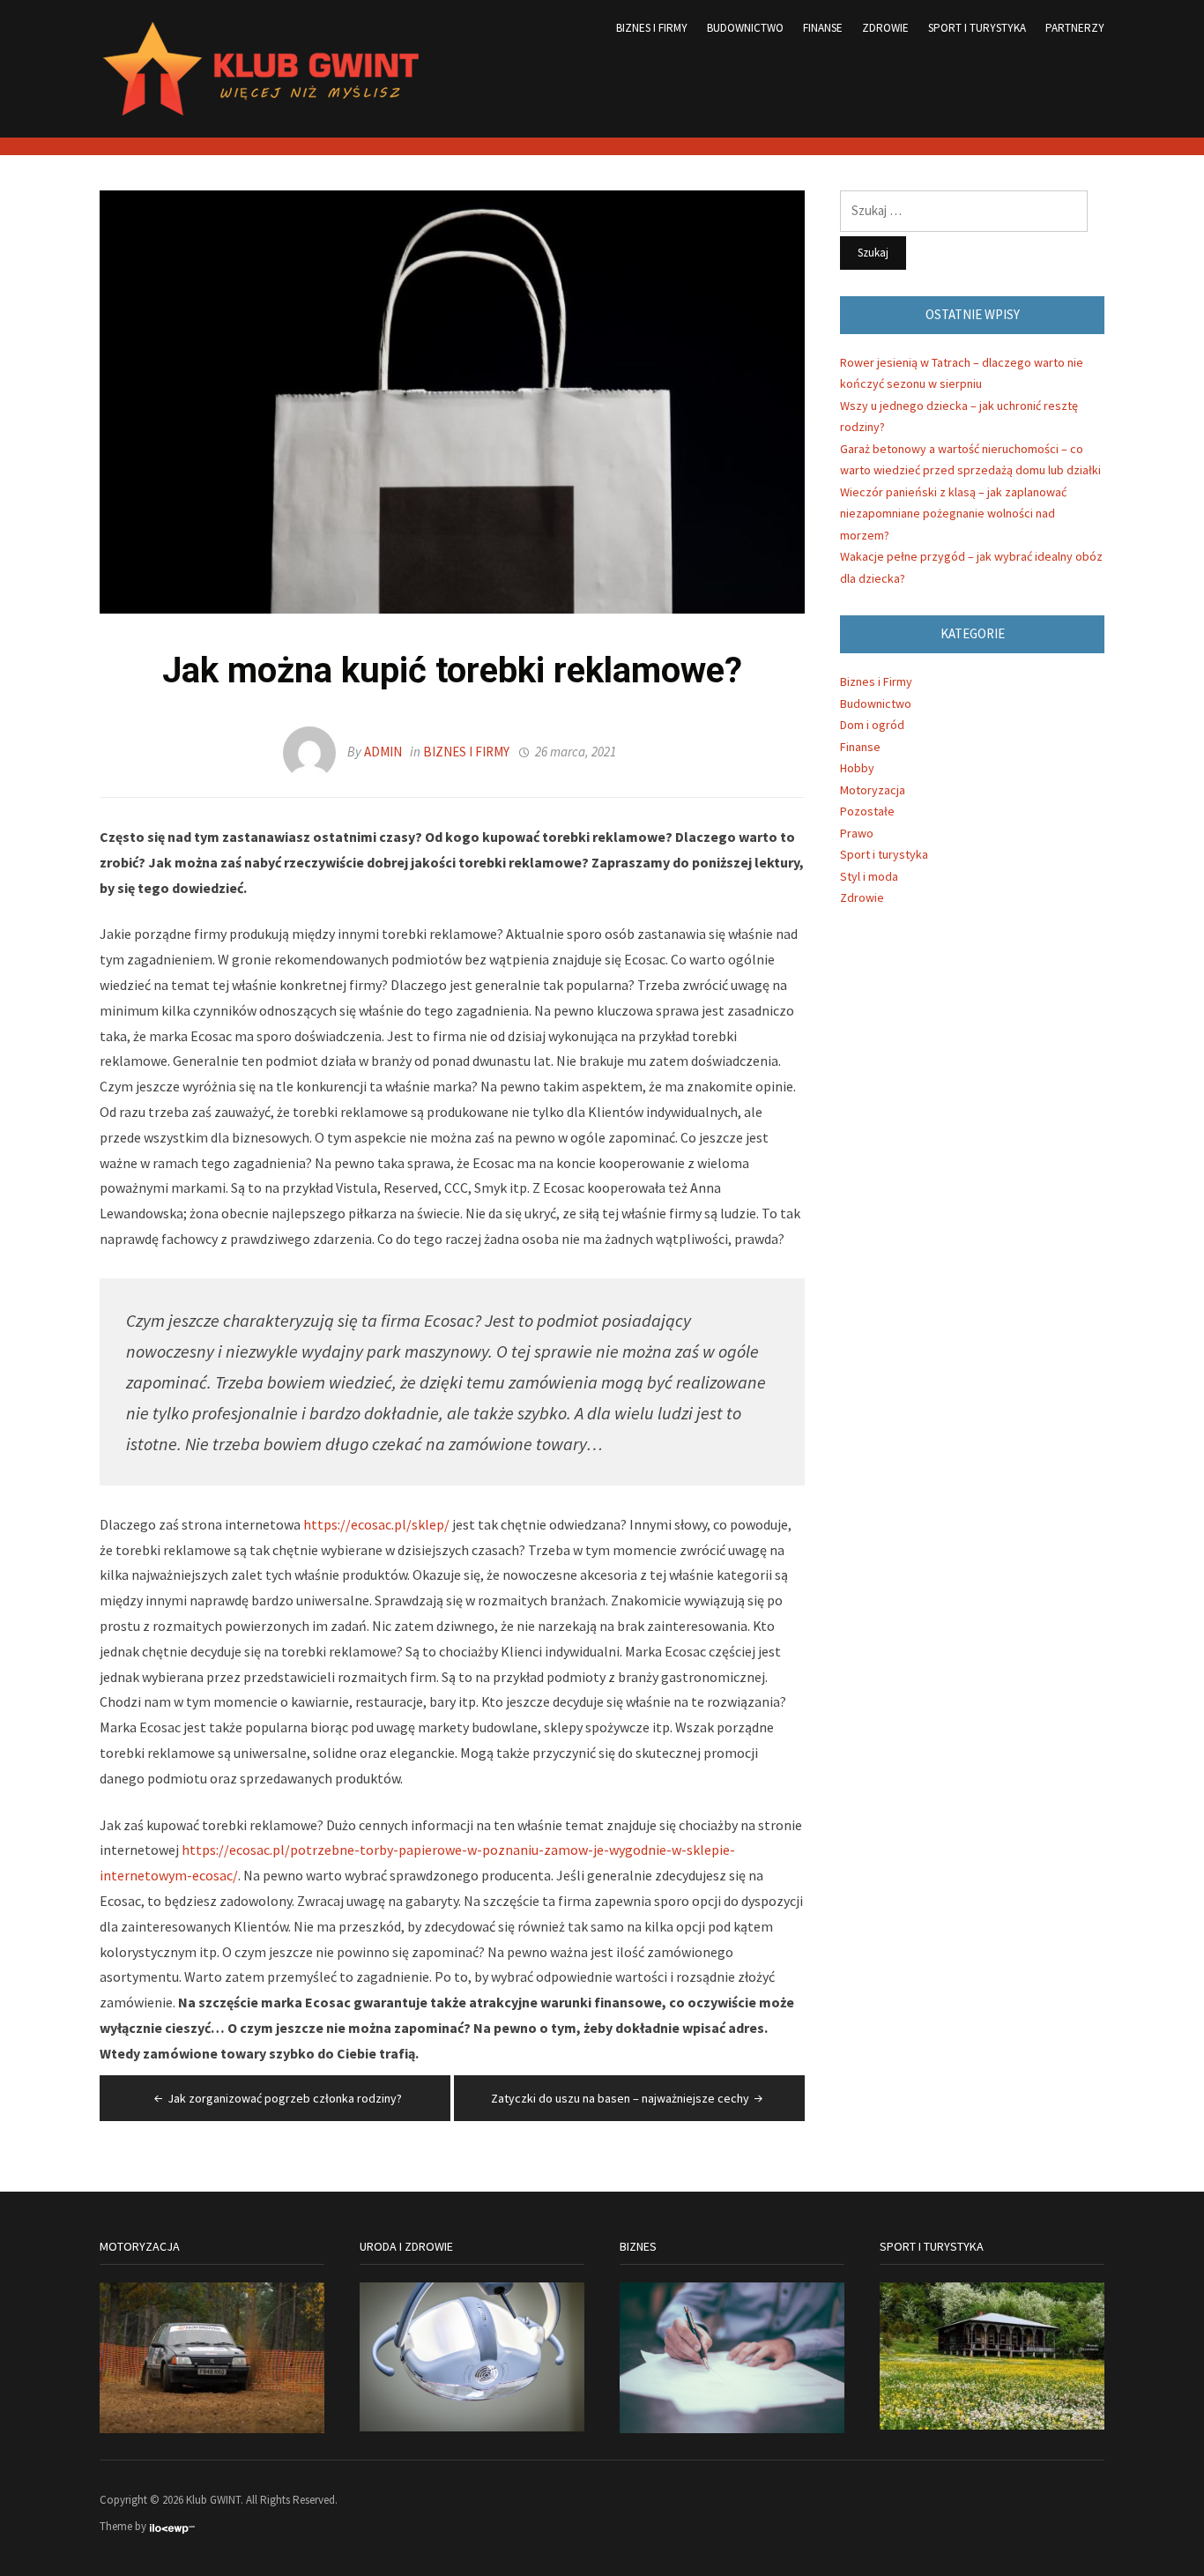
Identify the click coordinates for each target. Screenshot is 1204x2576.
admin (383, 752)
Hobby (857, 768)
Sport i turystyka (977, 28)
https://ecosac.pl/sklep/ (376, 1524)
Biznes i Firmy (652, 28)
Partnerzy (1075, 28)
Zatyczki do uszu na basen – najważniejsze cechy (620, 2098)
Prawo (857, 833)
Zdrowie (885, 28)
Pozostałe (867, 811)
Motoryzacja (873, 790)
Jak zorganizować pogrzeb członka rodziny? (285, 2098)
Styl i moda (869, 876)
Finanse (823, 28)
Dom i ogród (872, 725)
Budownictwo (745, 28)
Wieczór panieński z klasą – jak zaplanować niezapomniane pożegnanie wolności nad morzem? (953, 514)
